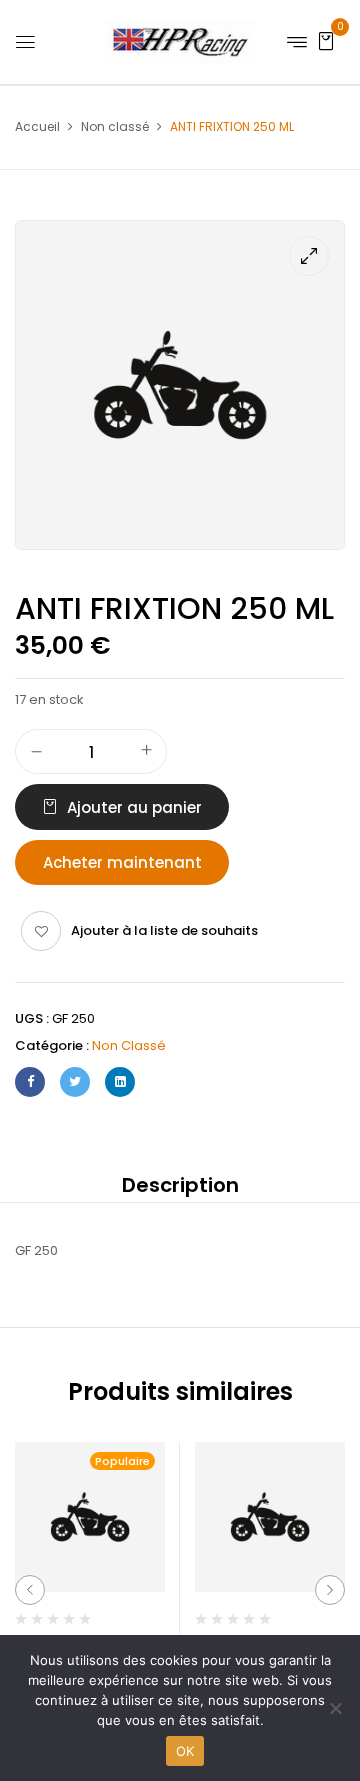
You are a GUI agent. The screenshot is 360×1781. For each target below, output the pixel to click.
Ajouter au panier (134, 807)
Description (180, 1185)
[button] (326, 40)
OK (185, 1751)
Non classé (115, 126)
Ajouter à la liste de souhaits (164, 930)
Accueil (37, 126)
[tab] (180, 1185)
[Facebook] (30, 1082)
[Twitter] (75, 1082)
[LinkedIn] (120, 1082)
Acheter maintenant (122, 862)
